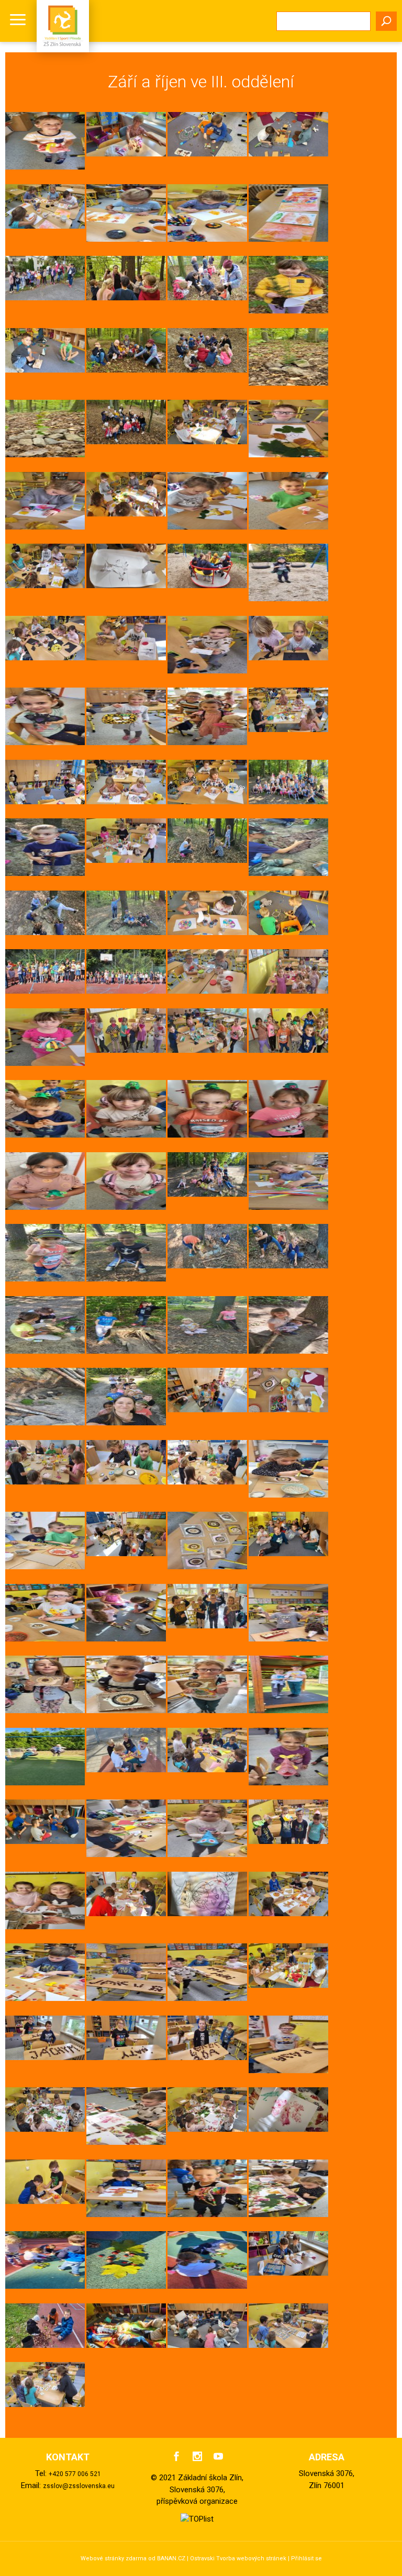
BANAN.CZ (171, 2558)
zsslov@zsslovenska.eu (79, 2486)
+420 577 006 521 (75, 2474)
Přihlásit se (306, 2558)
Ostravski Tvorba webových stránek (238, 2558)
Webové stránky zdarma (114, 2558)
